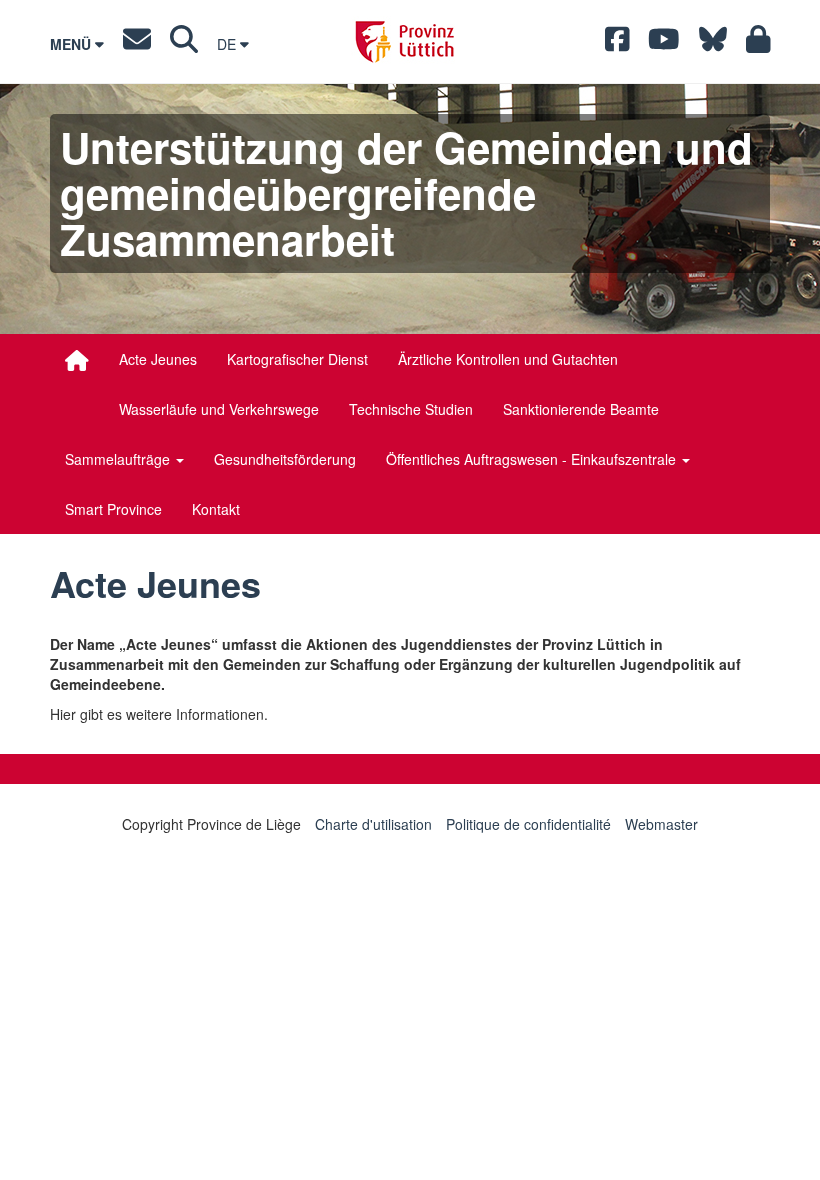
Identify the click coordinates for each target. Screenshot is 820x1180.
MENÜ (72, 44)
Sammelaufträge (119, 459)
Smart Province (113, 509)
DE (228, 44)
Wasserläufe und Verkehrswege (219, 409)
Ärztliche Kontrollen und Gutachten (508, 359)
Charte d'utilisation (373, 824)
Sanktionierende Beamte (581, 409)
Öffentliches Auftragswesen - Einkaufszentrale (533, 459)
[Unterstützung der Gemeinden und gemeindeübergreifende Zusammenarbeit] (77, 360)
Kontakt (216, 509)
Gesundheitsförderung (285, 459)
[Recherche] (184, 44)
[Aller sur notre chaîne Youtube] (664, 44)
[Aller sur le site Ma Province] (758, 44)
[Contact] (137, 44)
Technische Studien (411, 409)
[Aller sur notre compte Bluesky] (713, 44)
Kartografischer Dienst (297, 359)
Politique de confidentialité (528, 824)
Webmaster (661, 824)
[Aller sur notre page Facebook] (617, 44)
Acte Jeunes (158, 359)
